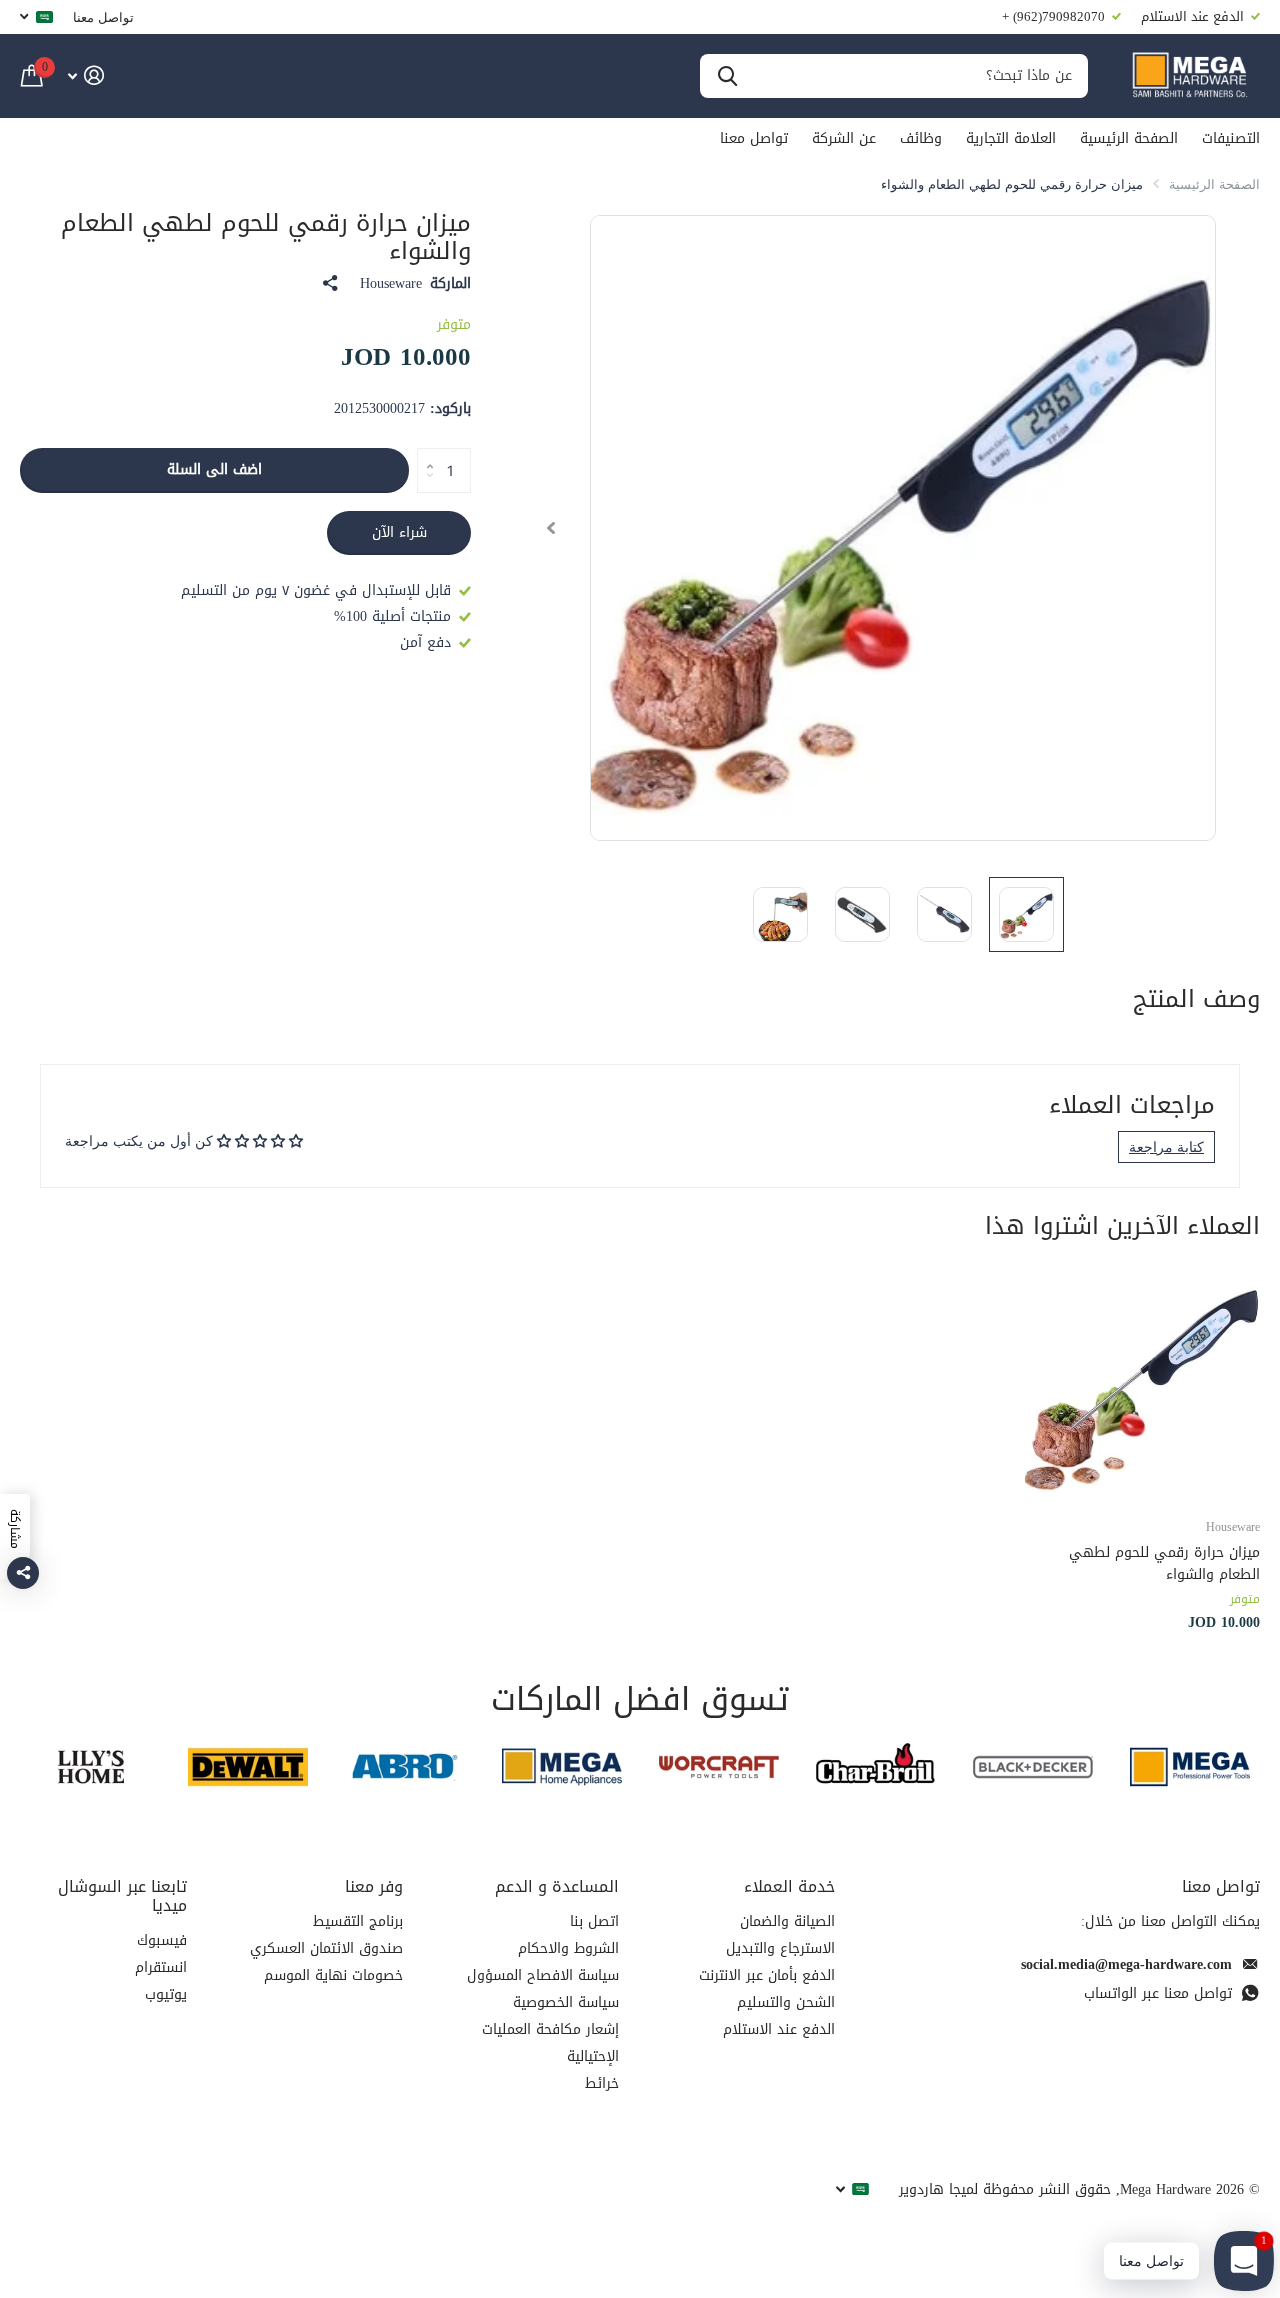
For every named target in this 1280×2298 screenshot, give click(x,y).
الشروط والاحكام (568, 1948)
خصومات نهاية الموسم (333, 1975)
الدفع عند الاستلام (779, 2029)
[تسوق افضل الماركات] (1189, 1766)
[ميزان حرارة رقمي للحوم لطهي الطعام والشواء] (1142, 1383)
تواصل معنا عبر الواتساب (1158, 1993)
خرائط (602, 2083)
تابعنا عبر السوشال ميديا (122, 1896)
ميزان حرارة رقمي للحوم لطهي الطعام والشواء (1164, 1563)
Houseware (391, 284)
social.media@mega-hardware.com (1126, 1964)
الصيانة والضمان (787, 1921)
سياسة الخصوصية (566, 2002)
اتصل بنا (594, 1921)
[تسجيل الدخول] (85, 75)
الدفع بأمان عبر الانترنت (767, 1975)
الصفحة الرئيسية (1129, 138)
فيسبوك (162, 1940)
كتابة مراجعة (1166, 1146)
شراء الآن (399, 532)
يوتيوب (166, 1994)
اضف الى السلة (214, 469)
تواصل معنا (103, 17)
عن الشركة (844, 138)
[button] (550, 528)
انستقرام (161, 1967)
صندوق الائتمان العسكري (326, 1948)
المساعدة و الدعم (557, 1886)
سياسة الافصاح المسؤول (543, 1975)
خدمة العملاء (789, 1886)
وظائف (921, 138)
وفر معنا (374, 1886)
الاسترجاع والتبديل (780, 1948)
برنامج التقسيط (358, 1921)
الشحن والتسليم (786, 2002)
